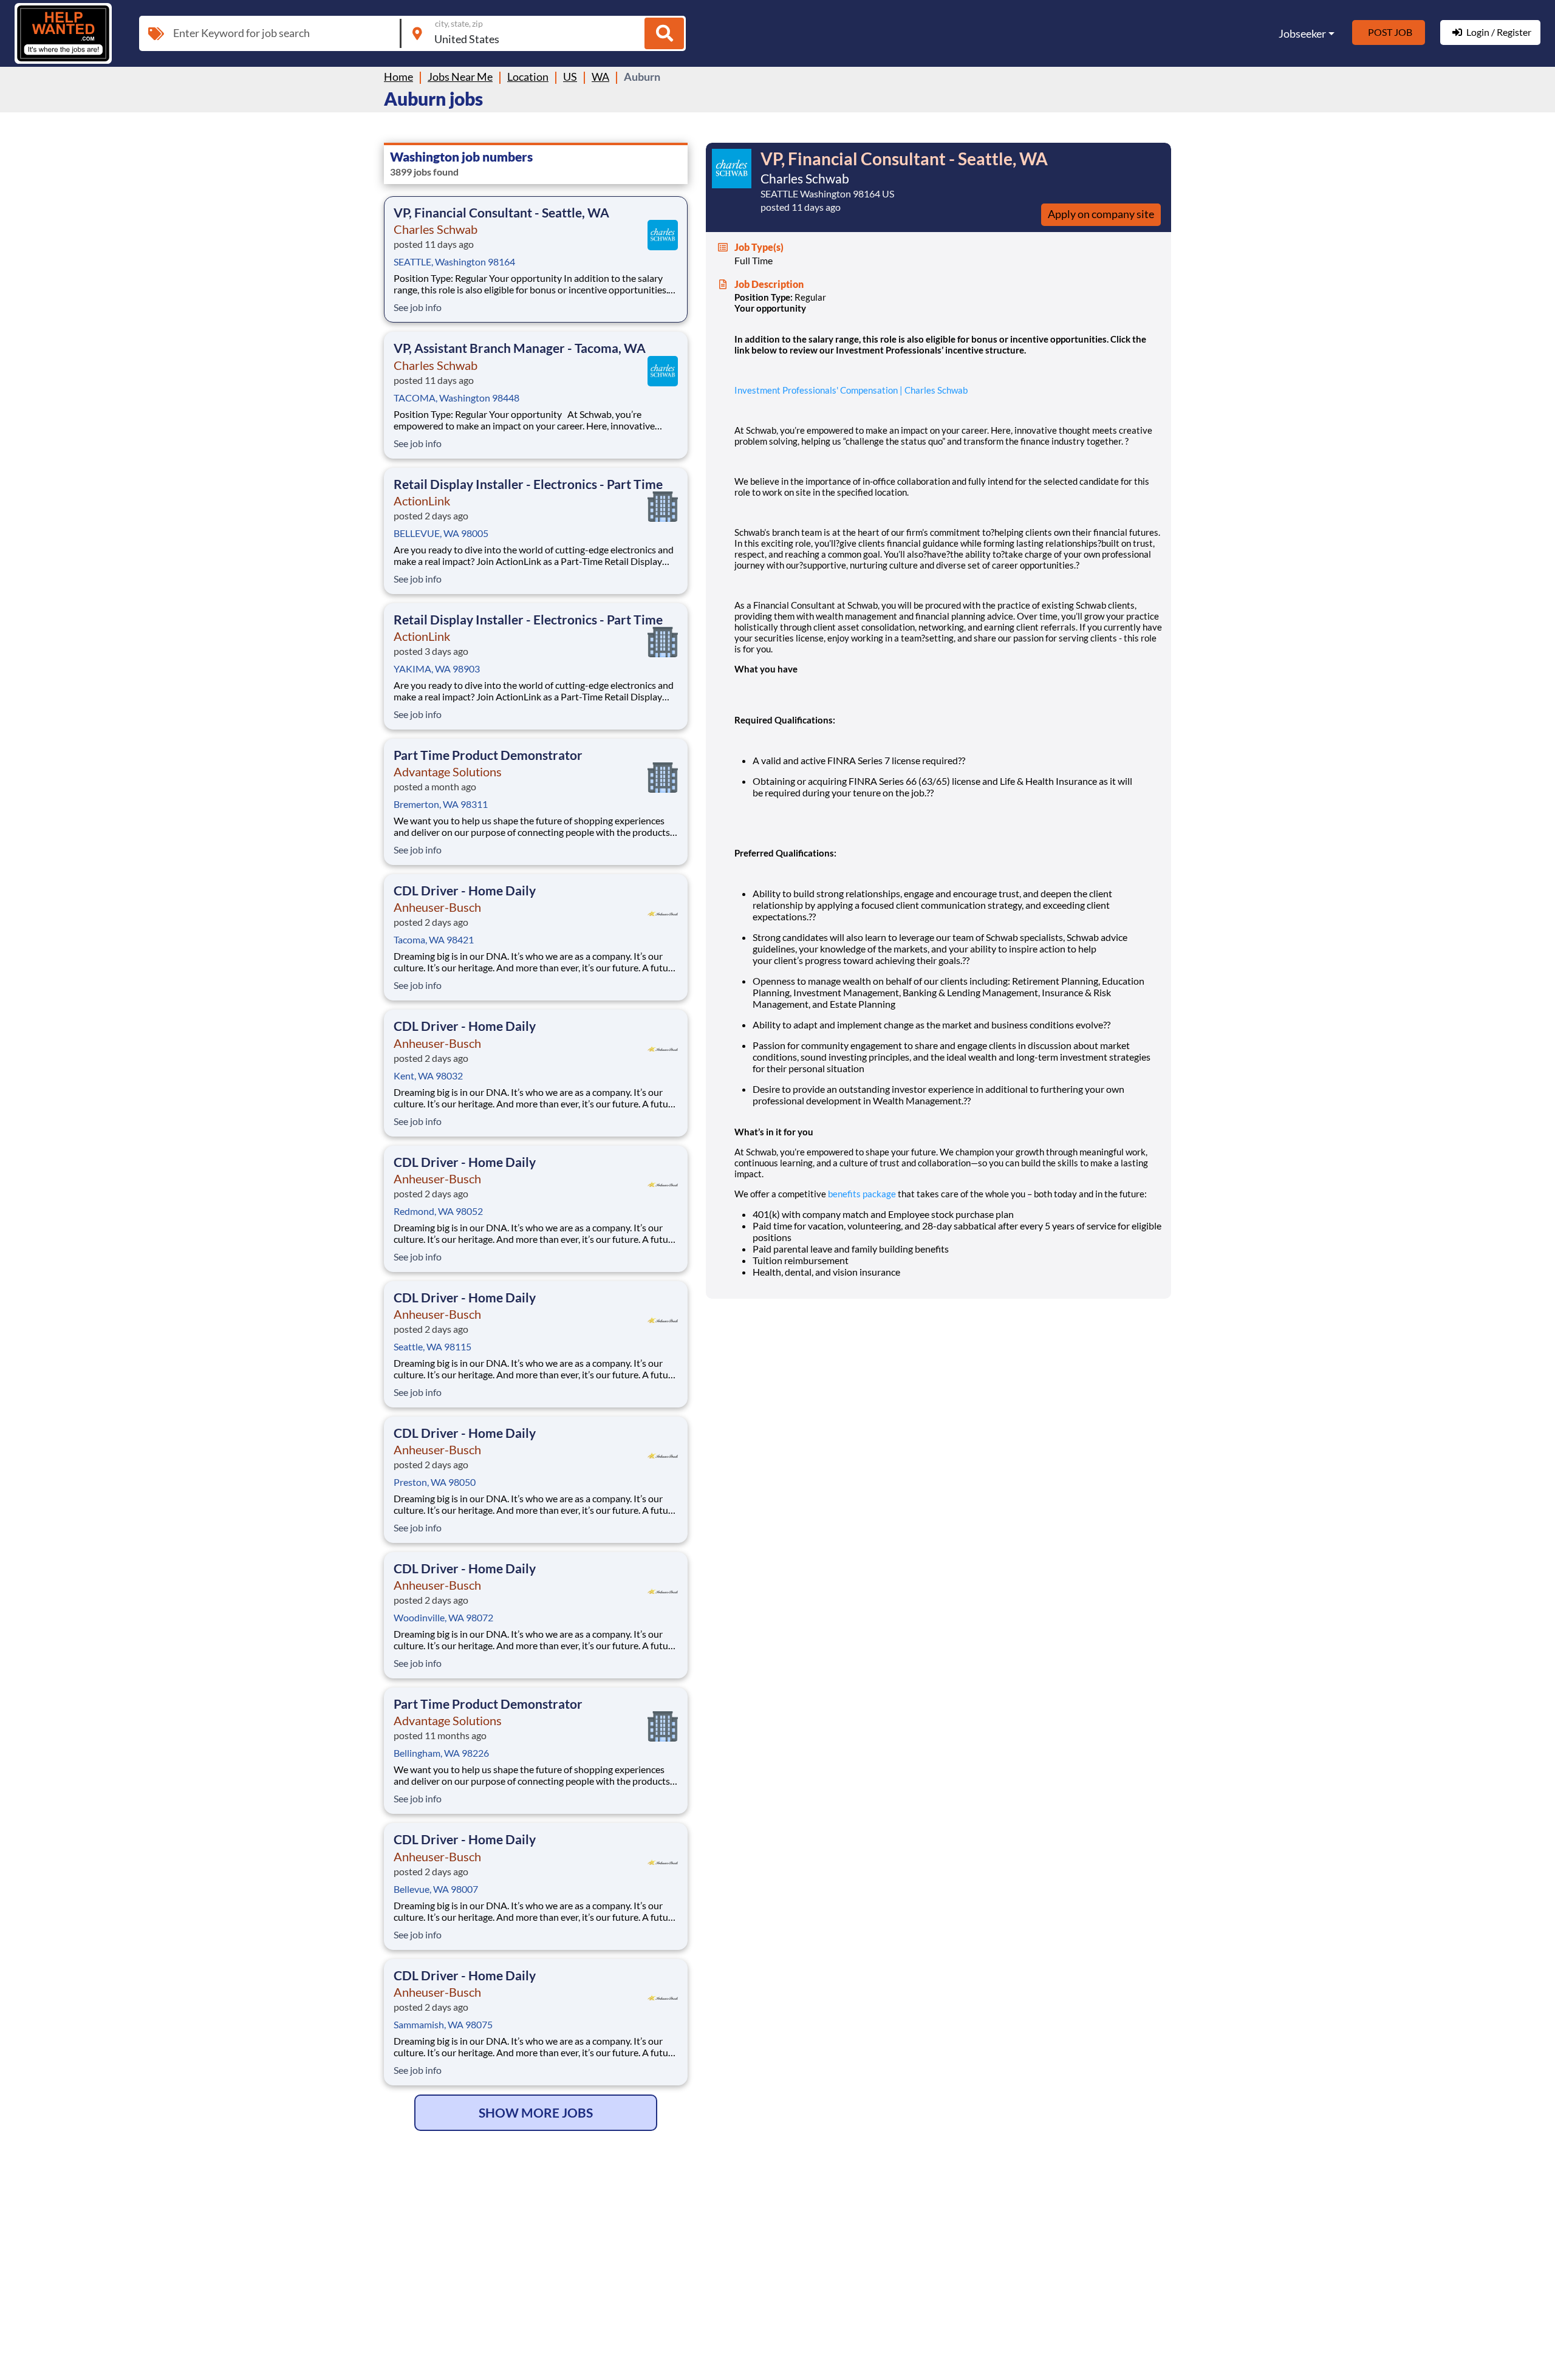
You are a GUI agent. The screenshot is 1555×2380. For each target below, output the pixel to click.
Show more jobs (536, 2112)
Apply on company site (1101, 214)
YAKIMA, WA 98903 (437, 669)
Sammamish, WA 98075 (443, 2024)
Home (398, 77)
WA (600, 77)
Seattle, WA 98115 (432, 1346)
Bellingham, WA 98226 (441, 1753)
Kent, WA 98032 (428, 1075)
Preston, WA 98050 (435, 1482)
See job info (418, 307)
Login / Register (1499, 32)
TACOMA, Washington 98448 (456, 398)
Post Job (1390, 32)
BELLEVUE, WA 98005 (441, 533)
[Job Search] (664, 33)
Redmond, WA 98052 (438, 1211)
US (570, 77)
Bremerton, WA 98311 (441, 804)
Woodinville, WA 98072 (443, 1617)
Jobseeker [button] (1302, 33)
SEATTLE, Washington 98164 (454, 262)
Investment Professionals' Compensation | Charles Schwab (851, 390)
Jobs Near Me (460, 77)
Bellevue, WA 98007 (436, 1889)
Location (528, 77)
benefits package (862, 1194)
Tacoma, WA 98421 (434, 939)
